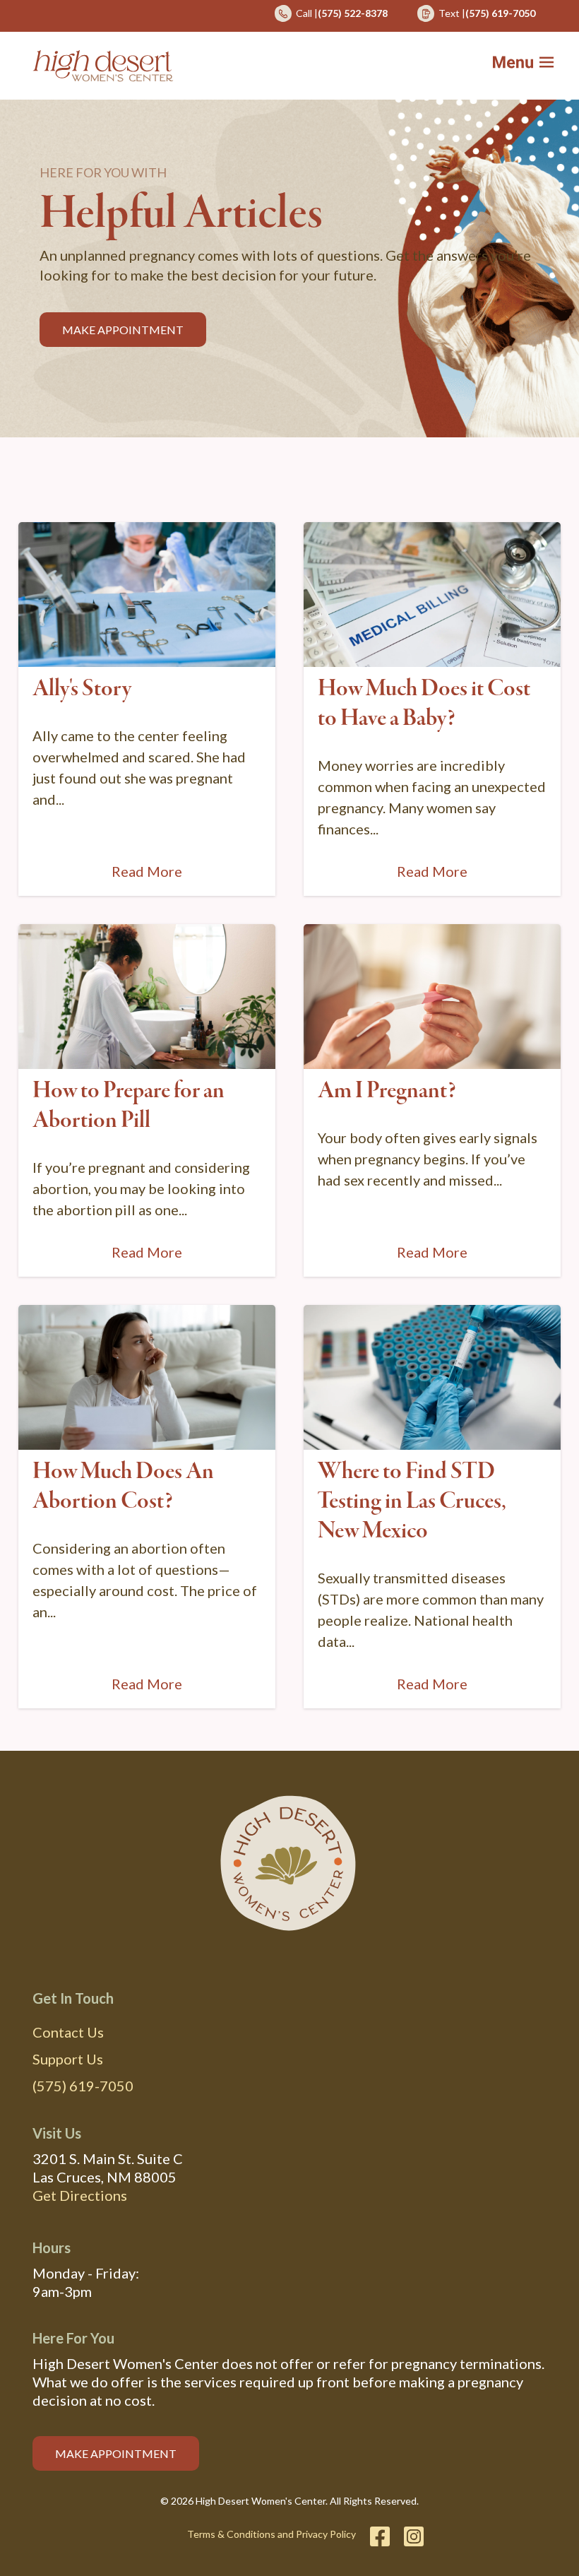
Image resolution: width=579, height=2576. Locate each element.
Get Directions (80, 2195)
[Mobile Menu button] (532, 66)
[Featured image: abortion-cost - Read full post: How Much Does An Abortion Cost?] (147, 1377)
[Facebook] (380, 2536)
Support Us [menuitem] (68, 2059)
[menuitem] (331, 18)
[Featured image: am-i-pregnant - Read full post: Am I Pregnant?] (432, 997)
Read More (147, 871)
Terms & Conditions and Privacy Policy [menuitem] (271, 2534)
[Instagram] (410, 2536)
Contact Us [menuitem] (68, 2032)
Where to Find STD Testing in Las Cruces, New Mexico (412, 1501)
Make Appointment (123, 330)
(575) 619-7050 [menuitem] (83, 2086)
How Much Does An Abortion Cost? (123, 1487)
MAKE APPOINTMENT (116, 2453)
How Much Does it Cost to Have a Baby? (424, 704)
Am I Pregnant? (387, 1091)
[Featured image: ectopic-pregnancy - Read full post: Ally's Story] (147, 595)
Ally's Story (82, 689)
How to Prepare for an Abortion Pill (129, 1106)
